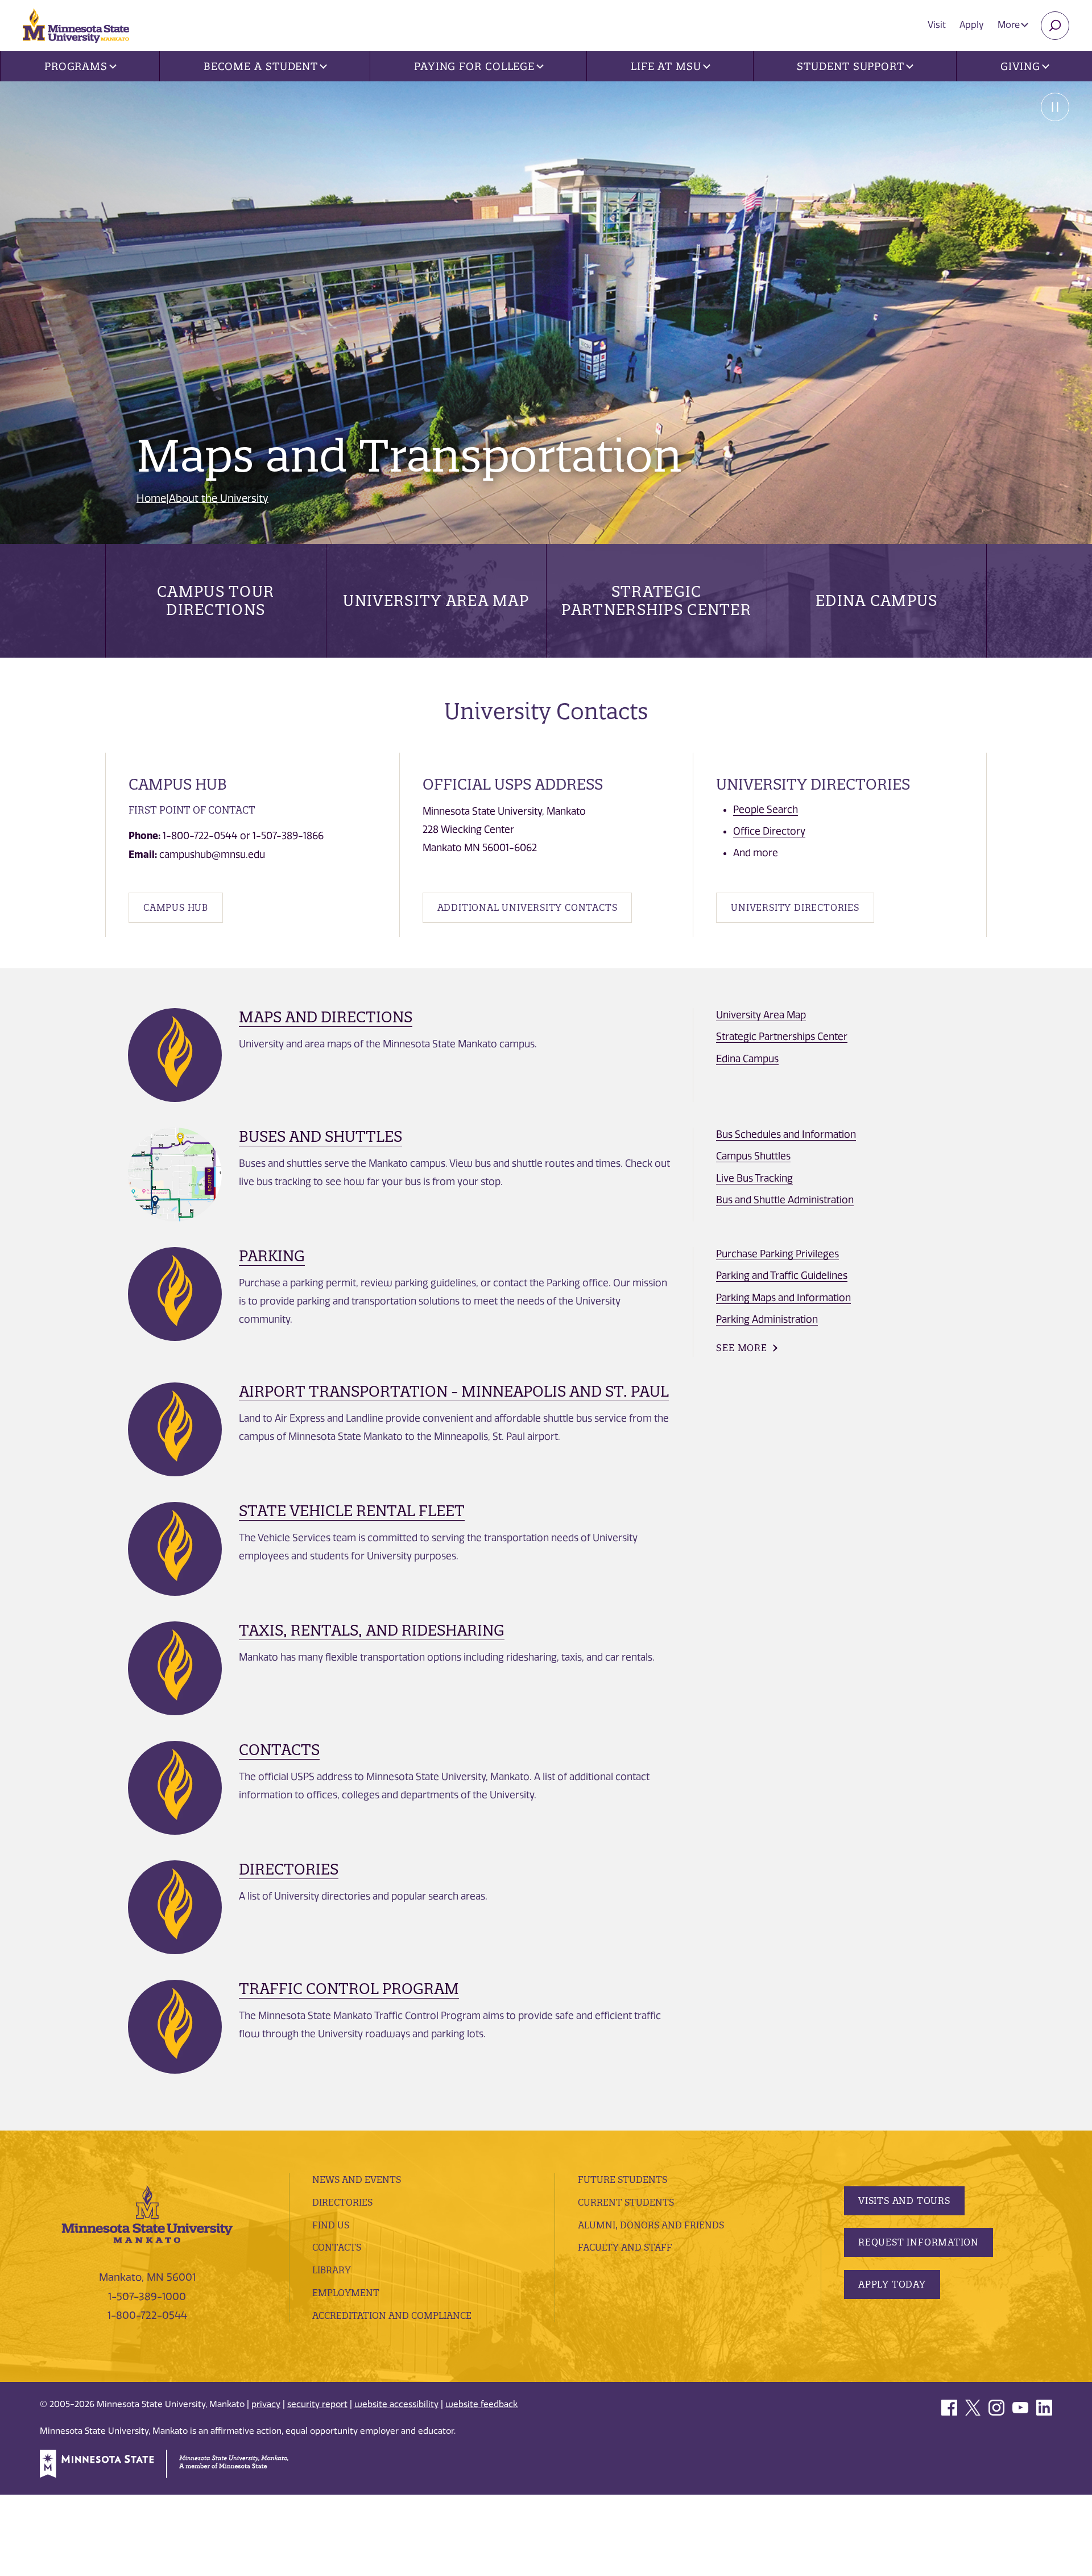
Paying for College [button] (474, 66)
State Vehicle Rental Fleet (352, 1511)
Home (151, 498)
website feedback (481, 2404)
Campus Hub (176, 907)
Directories (289, 1869)
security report (317, 2404)
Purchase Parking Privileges (777, 1254)
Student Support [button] (851, 66)
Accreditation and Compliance (392, 2315)
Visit (937, 25)
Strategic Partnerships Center (656, 600)
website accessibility (396, 2404)
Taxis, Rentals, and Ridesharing (372, 1630)
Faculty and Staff (625, 2247)
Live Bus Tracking (754, 1178)
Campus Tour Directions (216, 600)
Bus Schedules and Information (786, 1134)
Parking (272, 1256)
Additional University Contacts (528, 907)
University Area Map (436, 600)
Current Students (626, 2202)
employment (346, 2293)
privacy (266, 2404)
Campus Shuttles (753, 1156)
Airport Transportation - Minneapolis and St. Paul (454, 1391)
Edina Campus (877, 600)
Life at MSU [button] (666, 66)
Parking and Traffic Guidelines (782, 1275)
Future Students (622, 2179)
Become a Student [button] (261, 66)
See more (741, 1348)
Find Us (331, 2225)
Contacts (279, 1750)
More (1010, 25)
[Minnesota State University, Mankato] (147, 2214)
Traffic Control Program (349, 1989)
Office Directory (769, 831)
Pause (1055, 107)
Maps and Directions (326, 1017)
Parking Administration (767, 1319)
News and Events (357, 2179)
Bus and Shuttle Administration (785, 1200)
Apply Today (892, 2284)
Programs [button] (76, 66)
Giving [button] (1020, 66)
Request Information (919, 2242)
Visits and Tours (904, 2201)
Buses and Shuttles (320, 1136)
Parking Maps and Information (783, 1298)
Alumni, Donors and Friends (651, 2225)
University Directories (795, 907)
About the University (219, 498)
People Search (766, 810)
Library (332, 2270)
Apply (972, 25)
